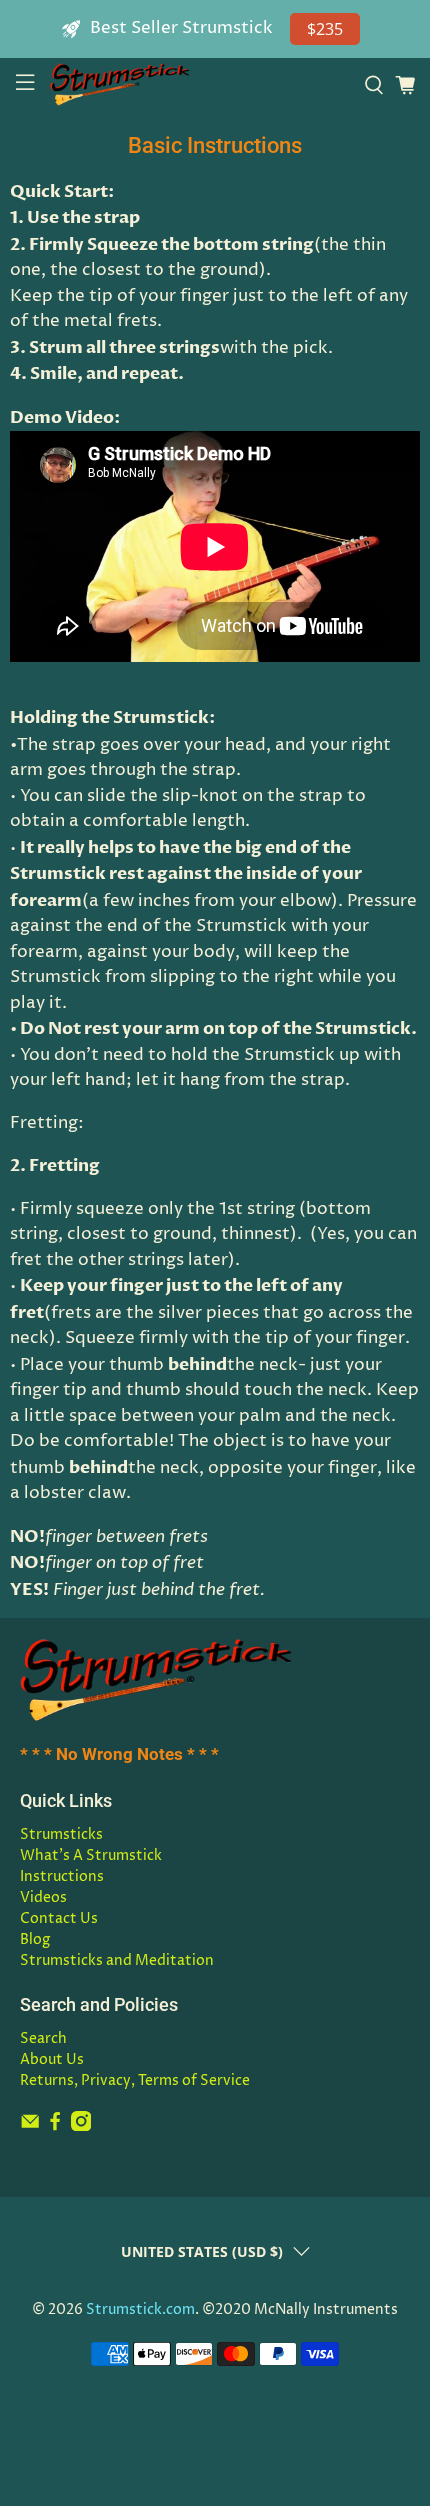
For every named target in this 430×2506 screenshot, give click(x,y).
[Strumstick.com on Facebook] (55, 2126)
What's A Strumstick (91, 1855)
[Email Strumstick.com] (30, 2126)
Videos (43, 1897)
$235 (325, 29)
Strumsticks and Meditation (117, 1960)
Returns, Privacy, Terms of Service (135, 2080)
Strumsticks (61, 1834)
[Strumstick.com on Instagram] (81, 2126)
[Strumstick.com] (199, 84)
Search (43, 2038)
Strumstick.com (140, 2310)
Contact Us (59, 1918)
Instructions (62, 1876)
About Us (52, 2059)
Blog (35, 1939)
